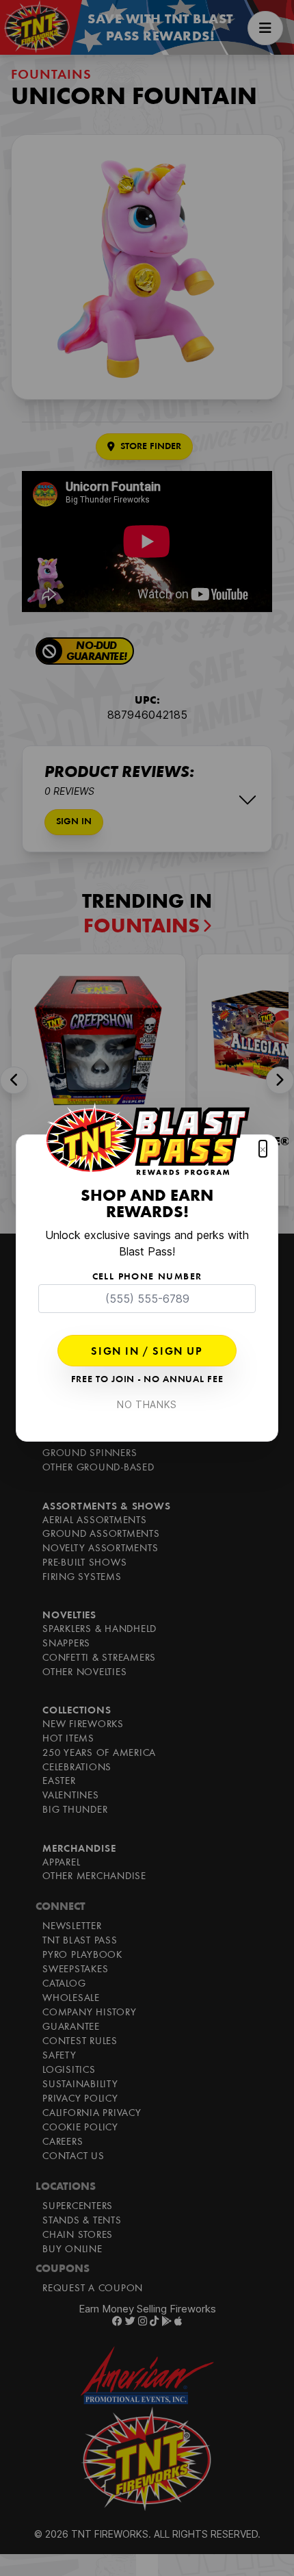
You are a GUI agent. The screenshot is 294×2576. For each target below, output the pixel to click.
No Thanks (147, 1404)
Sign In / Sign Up (147, 1352)
